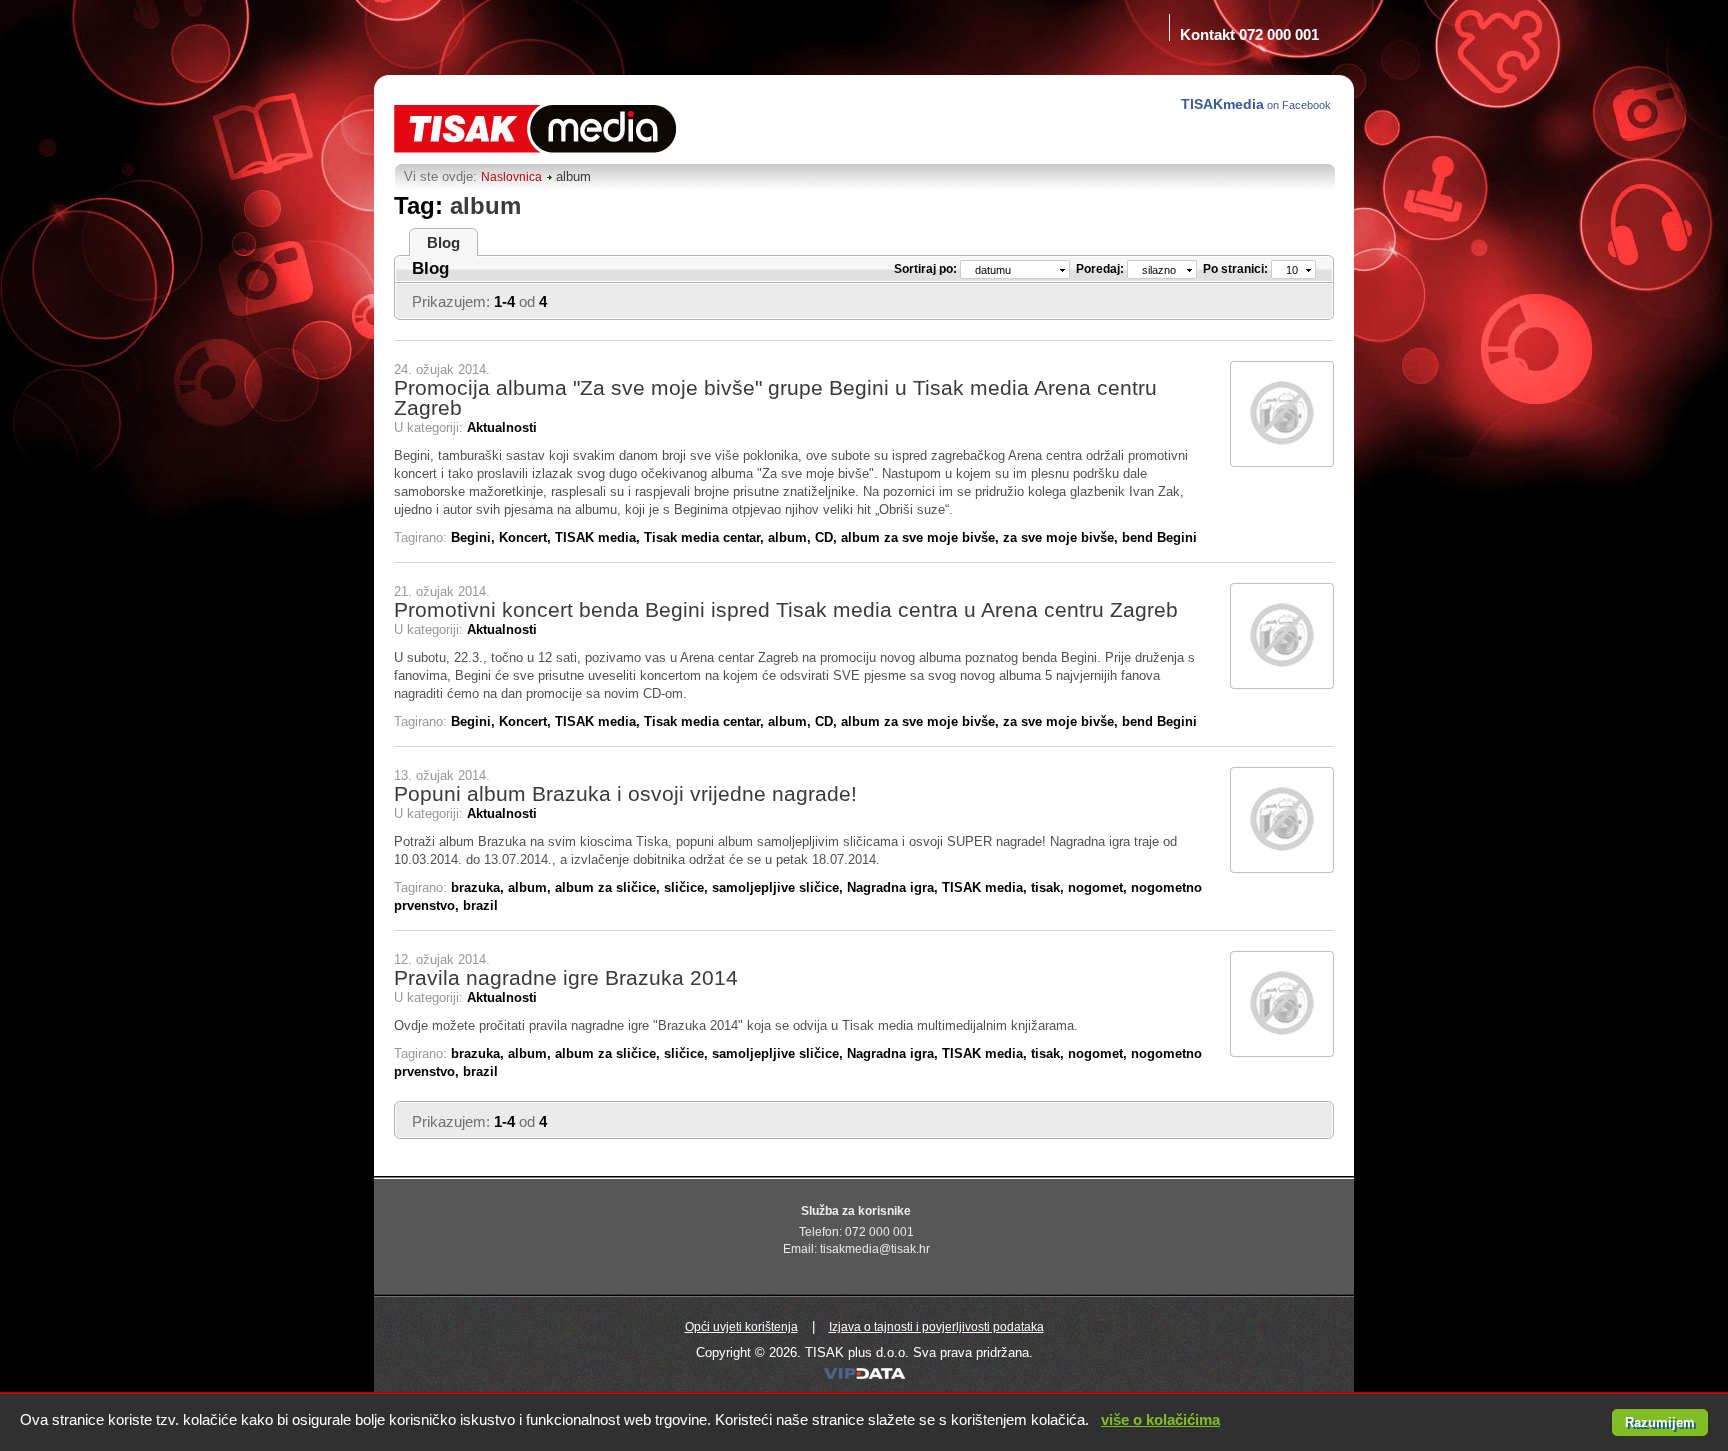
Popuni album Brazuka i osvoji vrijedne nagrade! (625, 793)
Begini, (475, 537)
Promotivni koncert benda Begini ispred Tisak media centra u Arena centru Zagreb (786, 609)
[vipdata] (864, 1378)
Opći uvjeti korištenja (741, 1327)
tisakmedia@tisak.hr (875, 1249)
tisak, (1049, 887)
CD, (828, 537)
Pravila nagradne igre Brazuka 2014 (566, 977)
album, (791, 537)
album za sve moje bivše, (922, 537)
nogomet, (1099, 887)
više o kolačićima (1160, 1419)
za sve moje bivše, (1062, 537)
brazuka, (479, 887)
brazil (480, 905)
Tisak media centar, (706, 537)
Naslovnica (511, 177)
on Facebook (1257, 104)
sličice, (688, 887)
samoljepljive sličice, (779, 887)
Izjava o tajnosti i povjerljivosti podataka (936, 1327)
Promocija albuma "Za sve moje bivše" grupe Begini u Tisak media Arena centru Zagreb (775, 397)
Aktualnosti (502, 427)
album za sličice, (609, 887)
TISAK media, (599, 537)
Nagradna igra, (894, 887)
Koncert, (527, 537)
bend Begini (1159, 537)
